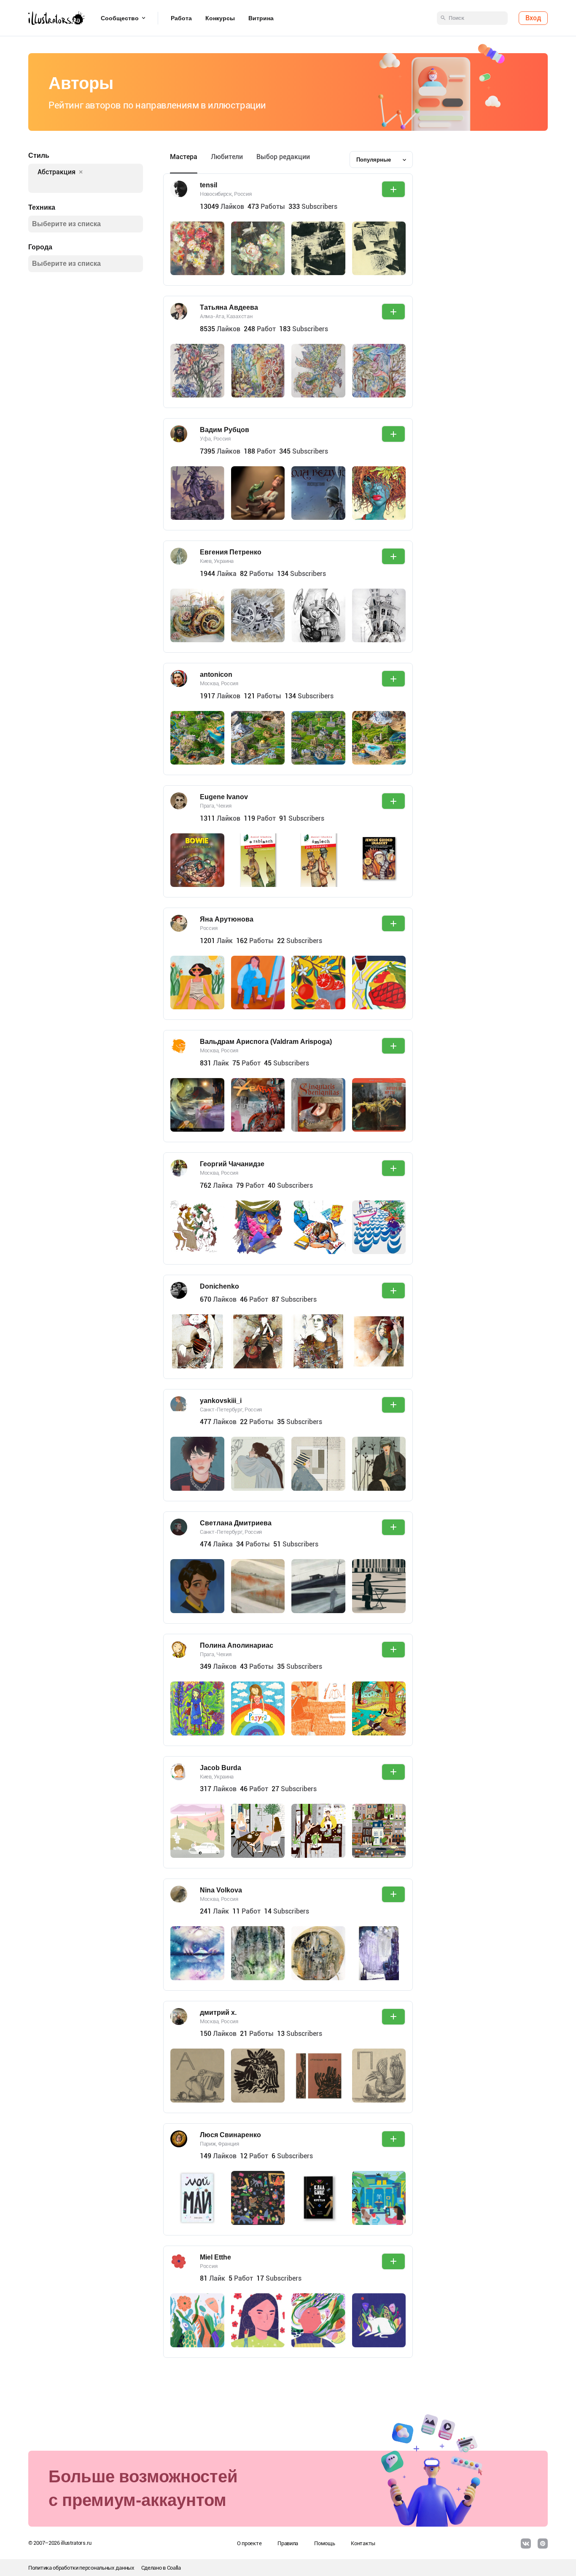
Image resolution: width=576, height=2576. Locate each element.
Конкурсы (220, 18)
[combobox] (381, 159)
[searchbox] (78, 184)
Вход (533, 18)
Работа (181, 18)
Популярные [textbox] (374, 160)
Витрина (261, 18)
